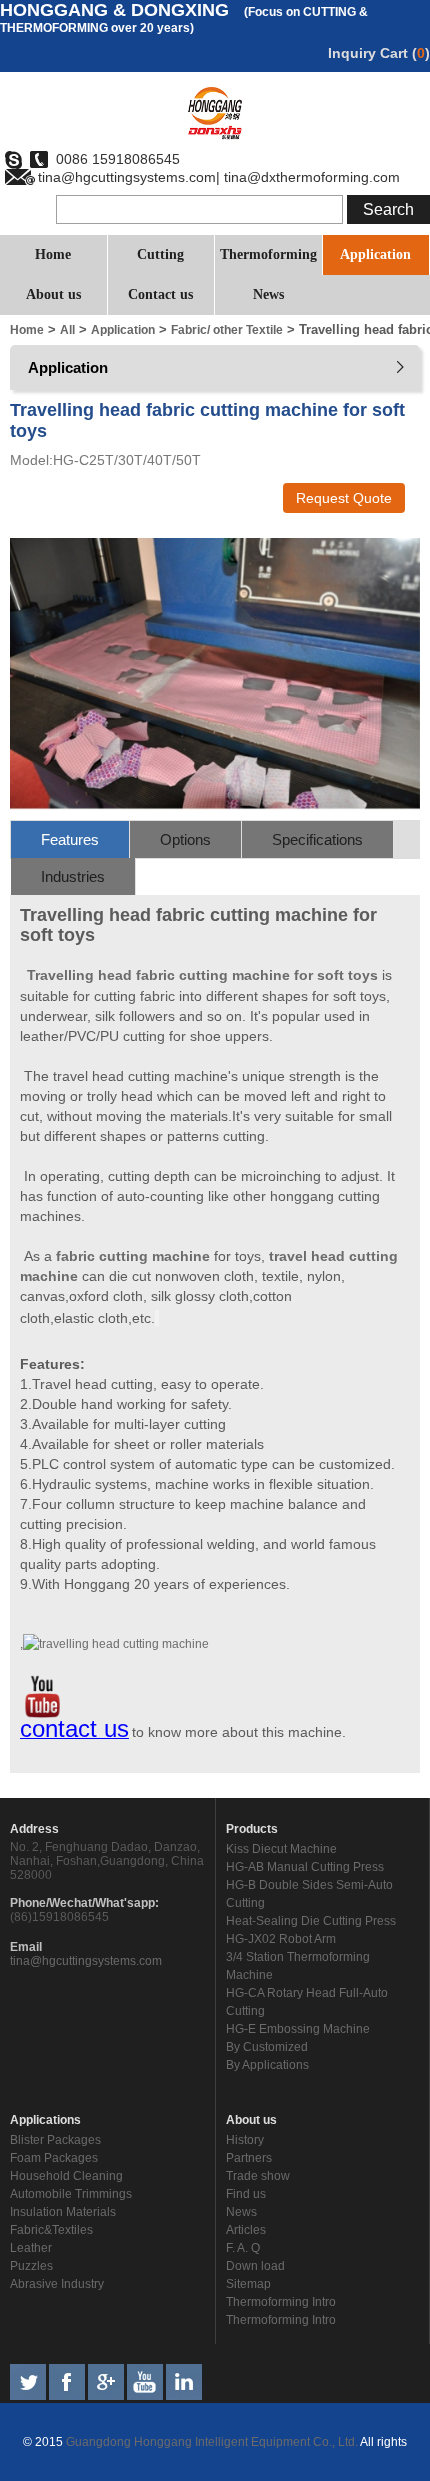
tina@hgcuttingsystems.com (86, 1961)
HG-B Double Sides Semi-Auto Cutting (309, 1894)
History (245, 2140)
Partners (249, 2158)
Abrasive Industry (57, 2284)
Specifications (317, 839)
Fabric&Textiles (51, 2230)
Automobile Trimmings (71, 2194)
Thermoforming (268, 254)
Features (70, 839)
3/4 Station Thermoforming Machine (298, 1966)
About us (53, 294)
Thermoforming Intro (281, 2302)
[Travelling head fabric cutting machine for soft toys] (215, 806)
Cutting (160, 254)
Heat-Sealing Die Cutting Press (311, 1921)
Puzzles (31, 2266)
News (268, 294)
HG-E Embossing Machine (298, 2029)
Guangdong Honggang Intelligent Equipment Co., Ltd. (210, 2442)
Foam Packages (54, 2158)
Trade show (258, 2176)
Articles (246, 2230)
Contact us (160, 294)
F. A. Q (243, 2248)
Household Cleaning (66, 2176)
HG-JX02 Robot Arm (281, 1939)
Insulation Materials (63, 2212)
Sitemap (248, 2284)
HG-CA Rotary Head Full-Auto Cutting (307, 2002)
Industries (73, 876)
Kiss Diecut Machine (281, 1849)
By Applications (267, 2065)
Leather (31, 2248)
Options (185, 839)
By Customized (267, 2047)
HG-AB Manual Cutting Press (305, 1867)
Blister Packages (55, 2140)
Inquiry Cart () (379, 53)
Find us (246, 2194)
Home (53, 254)
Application (375, 254)
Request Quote (344, 498)
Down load (255, 2266)
